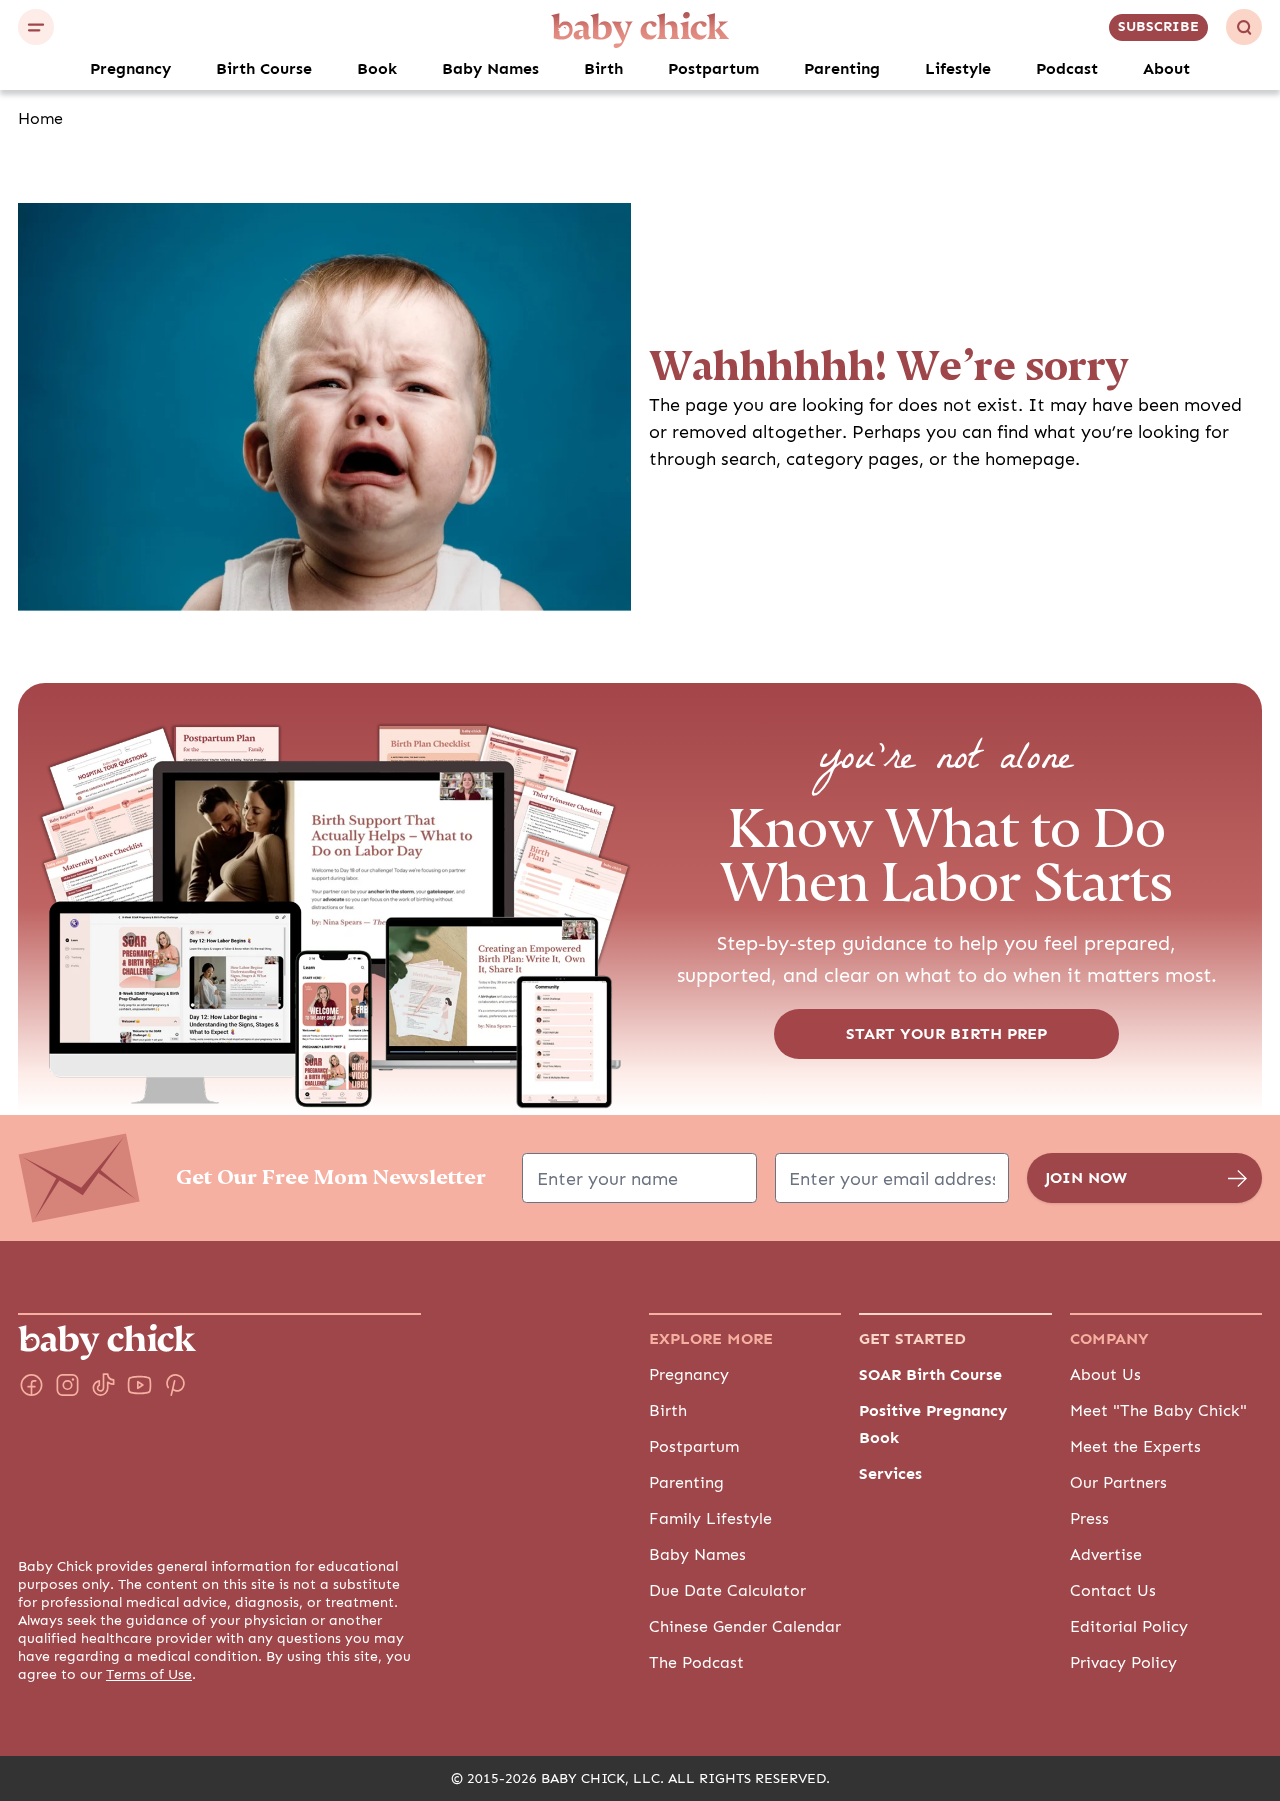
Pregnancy (130, 69)
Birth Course (264, 69)
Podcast (1067, 69)
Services (890, 1474)
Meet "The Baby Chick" (1158, 1411)
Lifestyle (958, 69)
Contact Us (1113, 1591)
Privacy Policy (1123, 1663)
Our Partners (1118, 1483)
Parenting (842, 69)
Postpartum (713, 69)
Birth (603, 69)
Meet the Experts (1135, 1447)
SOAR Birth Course (930, 1375)
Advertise (1106, 1555)
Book (377, 69)
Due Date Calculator (727, 1591)
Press (1089, 1519)
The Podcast (696, 1663)
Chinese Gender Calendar (745, 1627)
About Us (1105, 1375)
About (1166, 69)
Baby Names (490, 69)
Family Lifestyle (710, 1519)
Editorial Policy (1129, 1627)
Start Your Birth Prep (946, 1034)
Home (40, 119)
